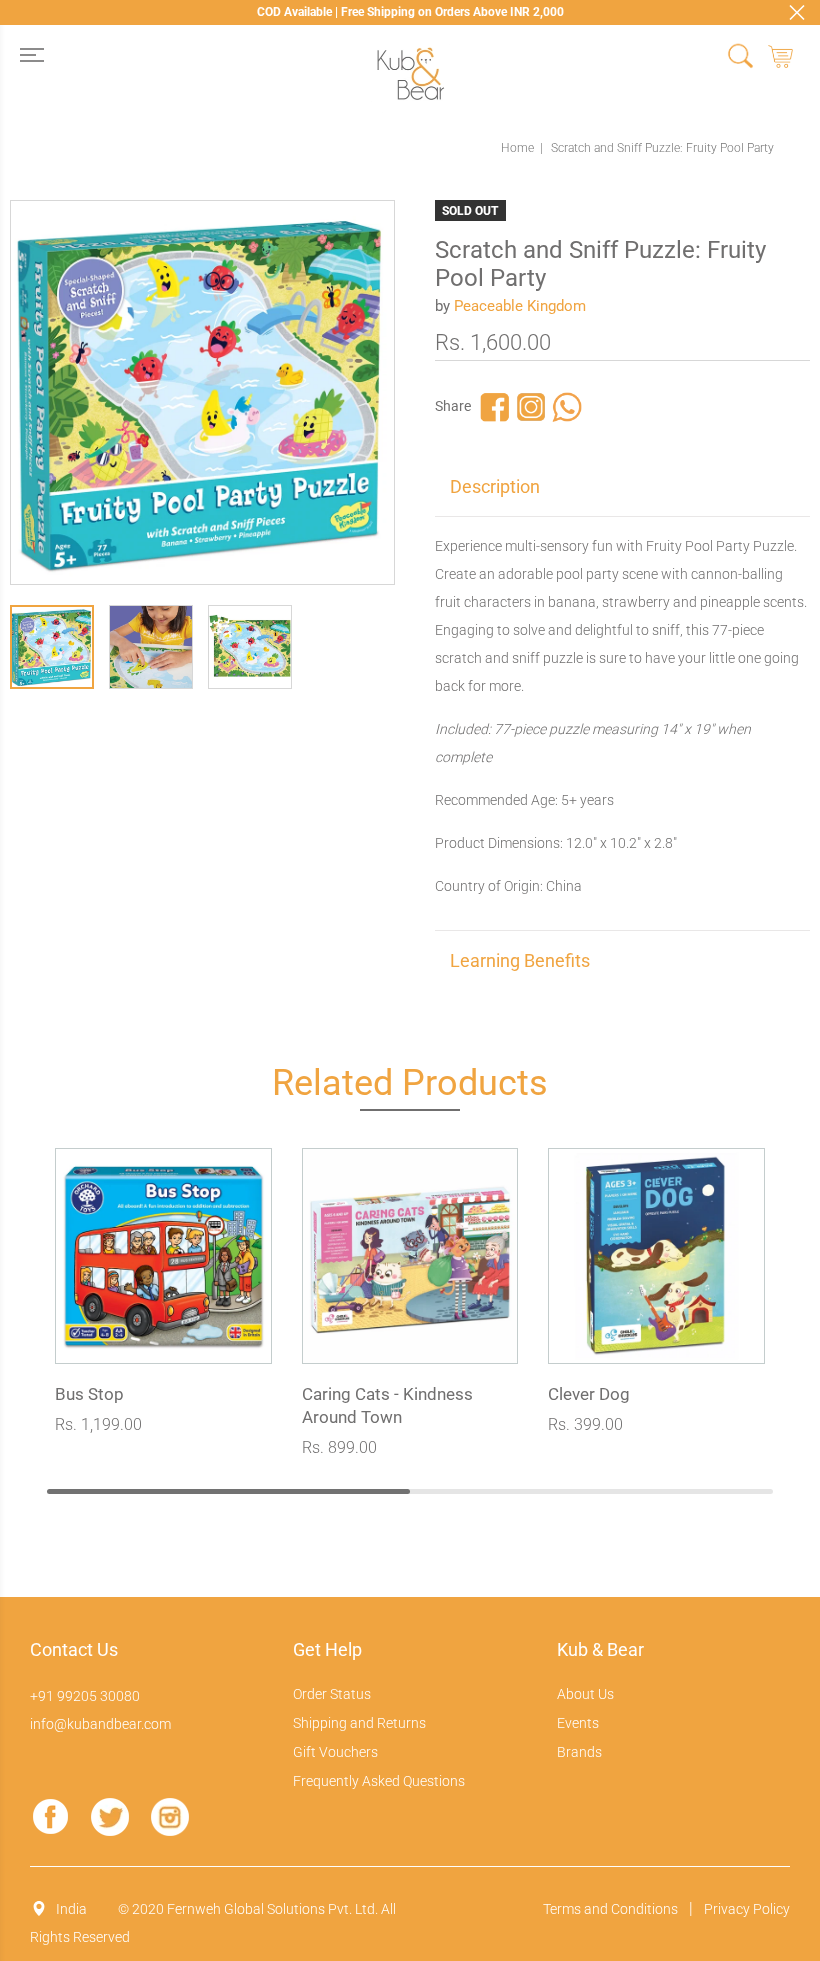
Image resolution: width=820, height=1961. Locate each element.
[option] (59, 652)
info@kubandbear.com (100, 1724)
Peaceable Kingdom (520, 306)
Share (453, 406)
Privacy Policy (747, 1909)
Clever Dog (589, 1394)
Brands (579, 1752)
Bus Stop (89, 1394)
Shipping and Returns (359, 1723)
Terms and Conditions (610, 1909)
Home (517, 148)
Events (578, 1723)
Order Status (332, 1694)
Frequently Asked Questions (379, 1781)
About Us (585, 1694)
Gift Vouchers (335, 1752)
